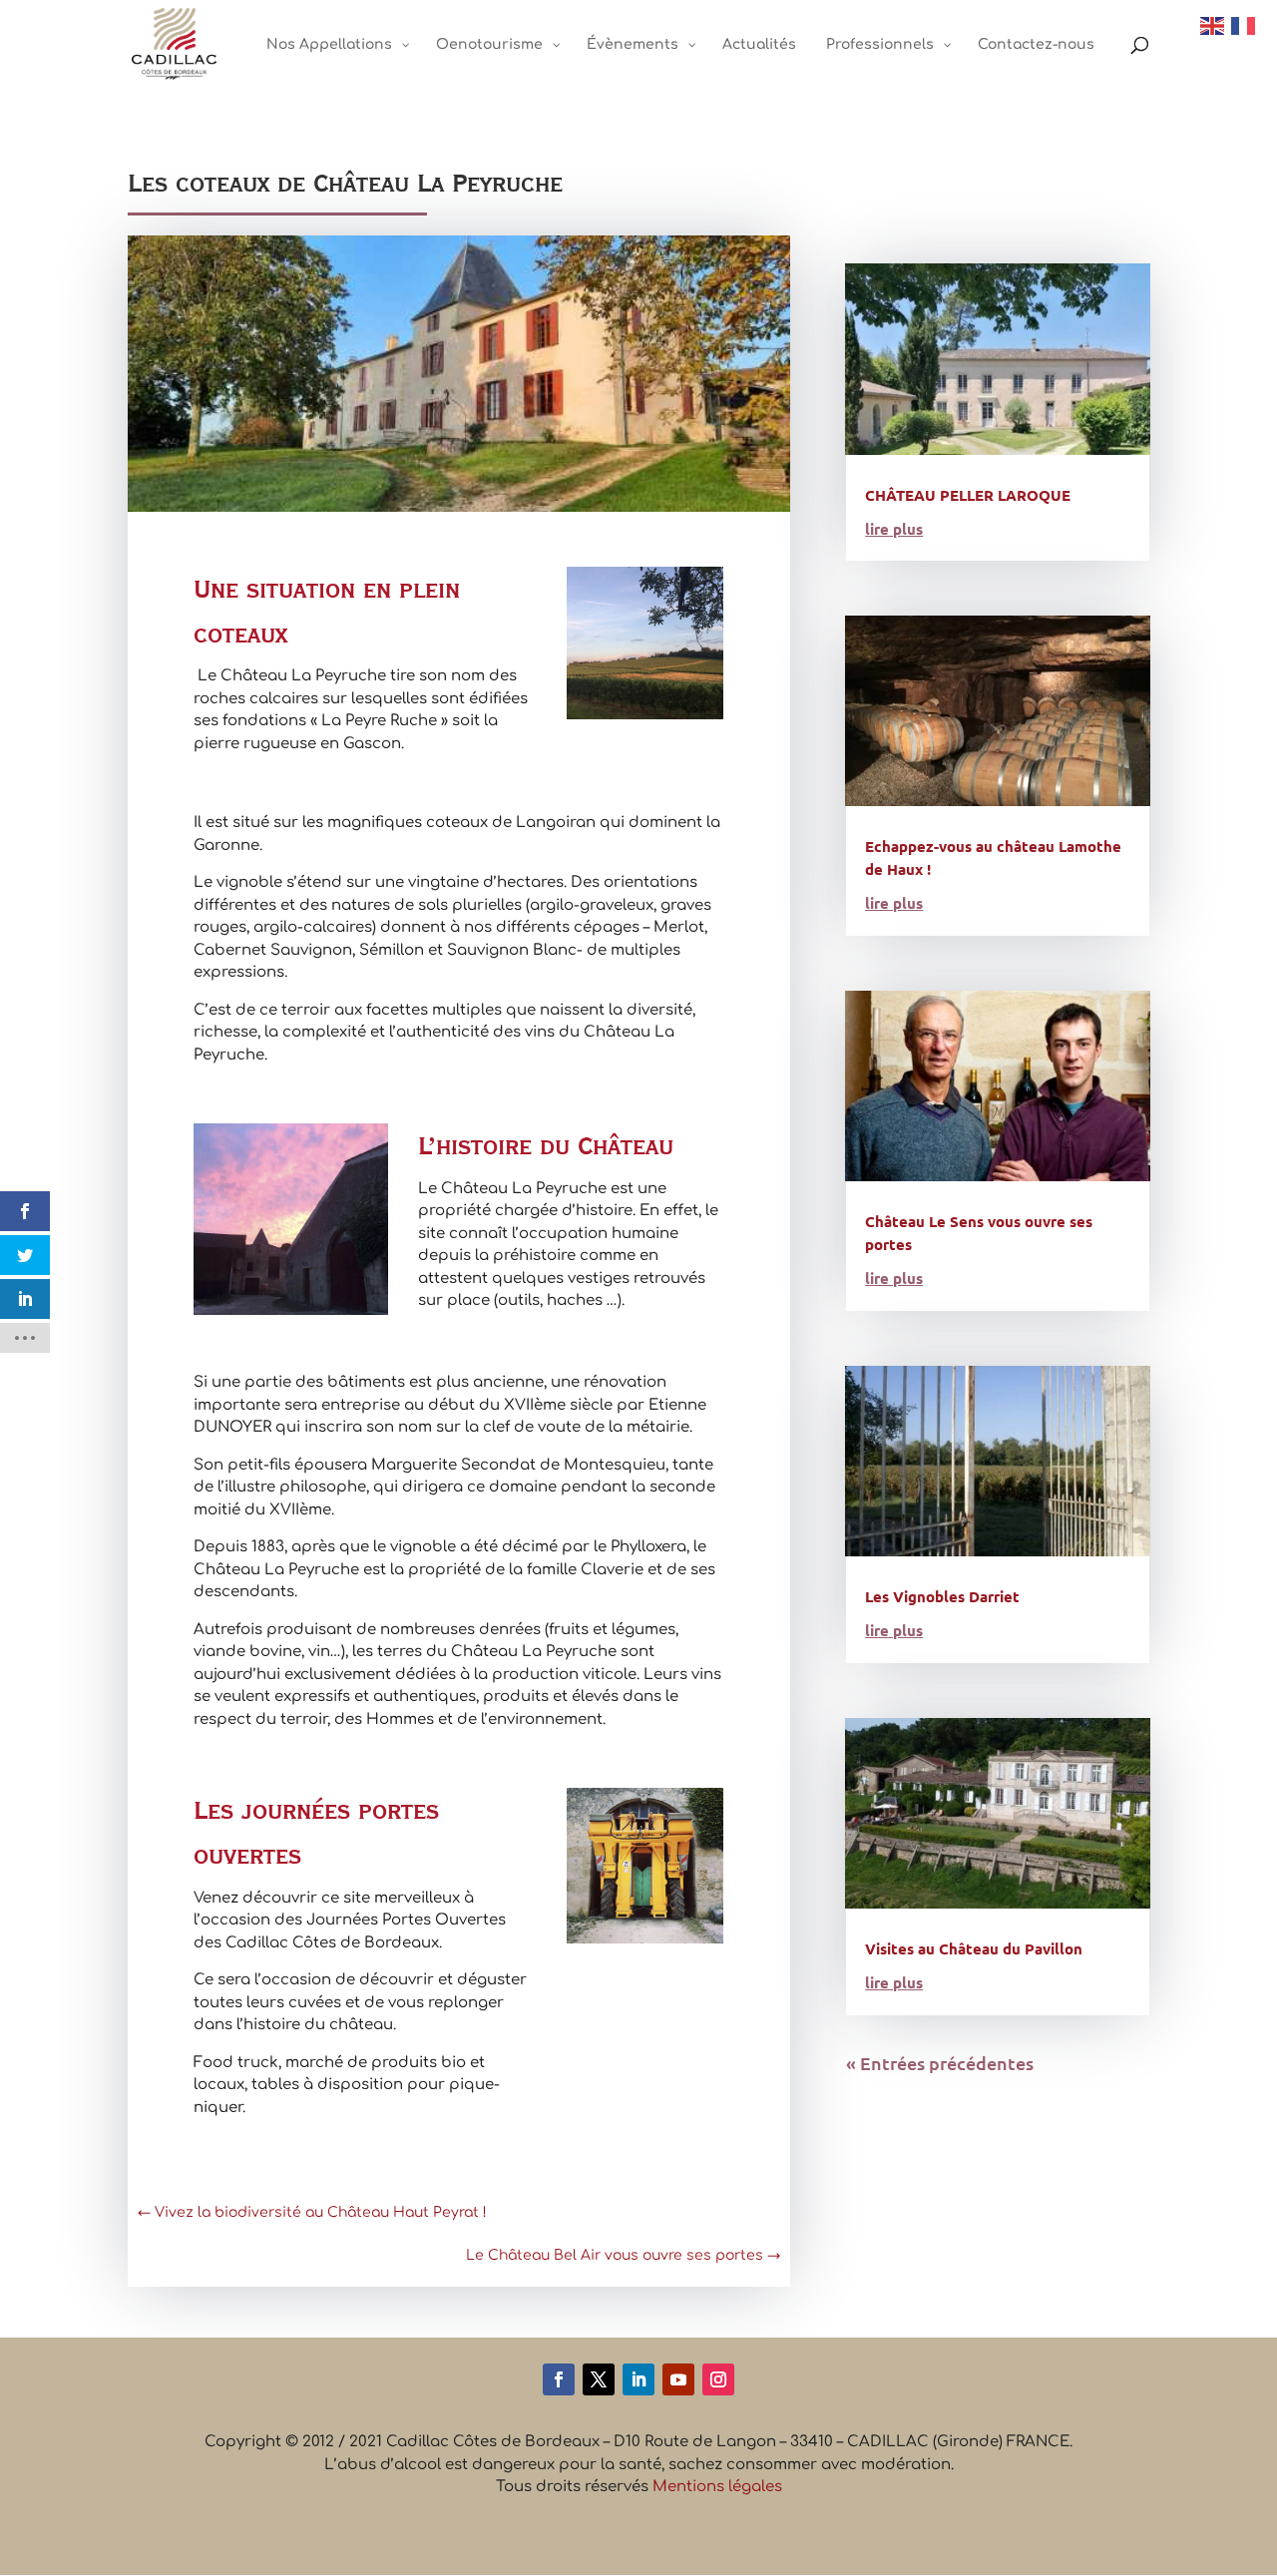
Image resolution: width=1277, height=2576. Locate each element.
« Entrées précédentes (940, 2063)
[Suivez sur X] (599, 2379)
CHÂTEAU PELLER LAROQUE (968, 495)
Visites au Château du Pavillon (974, 1948)
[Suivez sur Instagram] (718, 2379)
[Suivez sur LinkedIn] (638, 2379)
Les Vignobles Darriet (942, 1596)
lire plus (894, 529)
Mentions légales (717, 2487)
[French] (1244, 25)
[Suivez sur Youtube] (678, 2379)
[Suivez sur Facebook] (559, 2379)
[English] (1213, 25)
